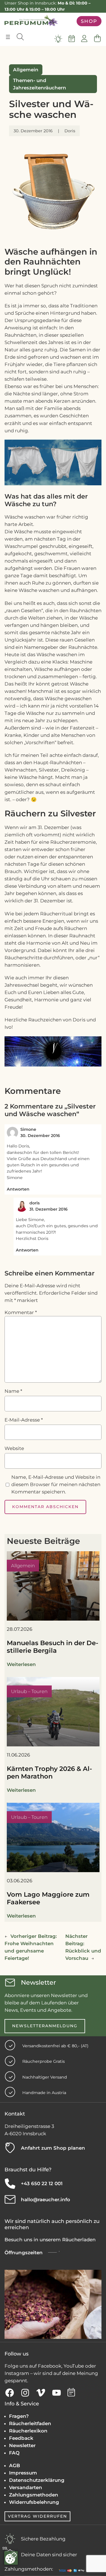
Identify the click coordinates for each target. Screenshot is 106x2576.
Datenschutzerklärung (37, 2480)
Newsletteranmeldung (45, 2026)
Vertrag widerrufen (37, 2516)
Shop (89, 21)
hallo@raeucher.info (46, 2200)
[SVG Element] (58, 39)
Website (14, 1448)
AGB (15, 2465)
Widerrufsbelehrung (34, 2502)
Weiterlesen (21, 1664)
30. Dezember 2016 (40, 1136)
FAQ (14, 2453)
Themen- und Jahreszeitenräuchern (40, 84)
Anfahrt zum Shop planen (53, 2148)
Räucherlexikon (28, 2431)
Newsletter (22, 2445)
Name (13, 1391)
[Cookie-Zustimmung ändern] (11, 2558)
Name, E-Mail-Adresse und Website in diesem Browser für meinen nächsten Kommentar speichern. (56, 1484)
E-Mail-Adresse (24, 1420)
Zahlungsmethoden (34, 2495)
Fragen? (19, 2416)
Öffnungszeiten (24, 2253)
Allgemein (26, 70)
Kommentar (21, 1312)
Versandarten (26, 2487)
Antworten (18, 1189)
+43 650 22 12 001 (42, 2183)
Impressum (23, 2473)
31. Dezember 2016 (48, 1209)
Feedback (21, 2438)
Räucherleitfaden (30, 2423)
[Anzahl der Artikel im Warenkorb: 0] (97, 39)
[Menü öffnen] (8, 37)
